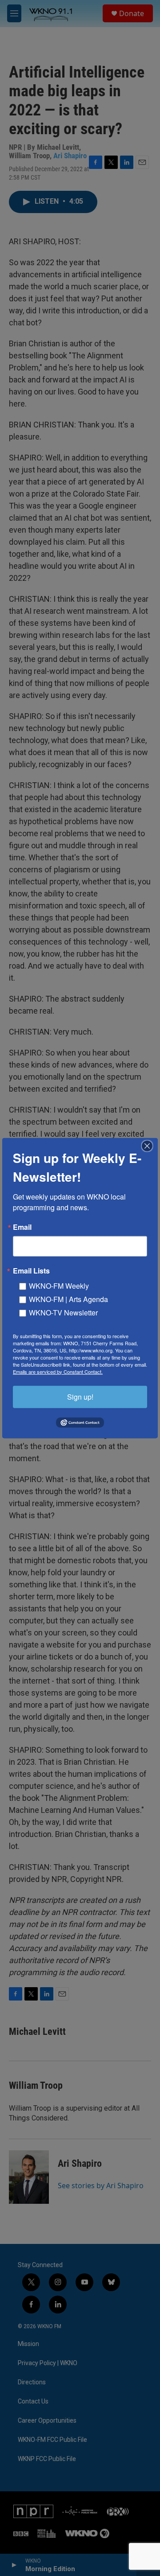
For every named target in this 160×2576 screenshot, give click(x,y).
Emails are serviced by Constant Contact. (58, 1371)
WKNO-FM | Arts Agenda (68, 1299)
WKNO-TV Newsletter (63, 1312)
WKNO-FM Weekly (59, 1285)
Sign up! (80, 1396)
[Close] (150, 1146)
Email (22, 1227)
